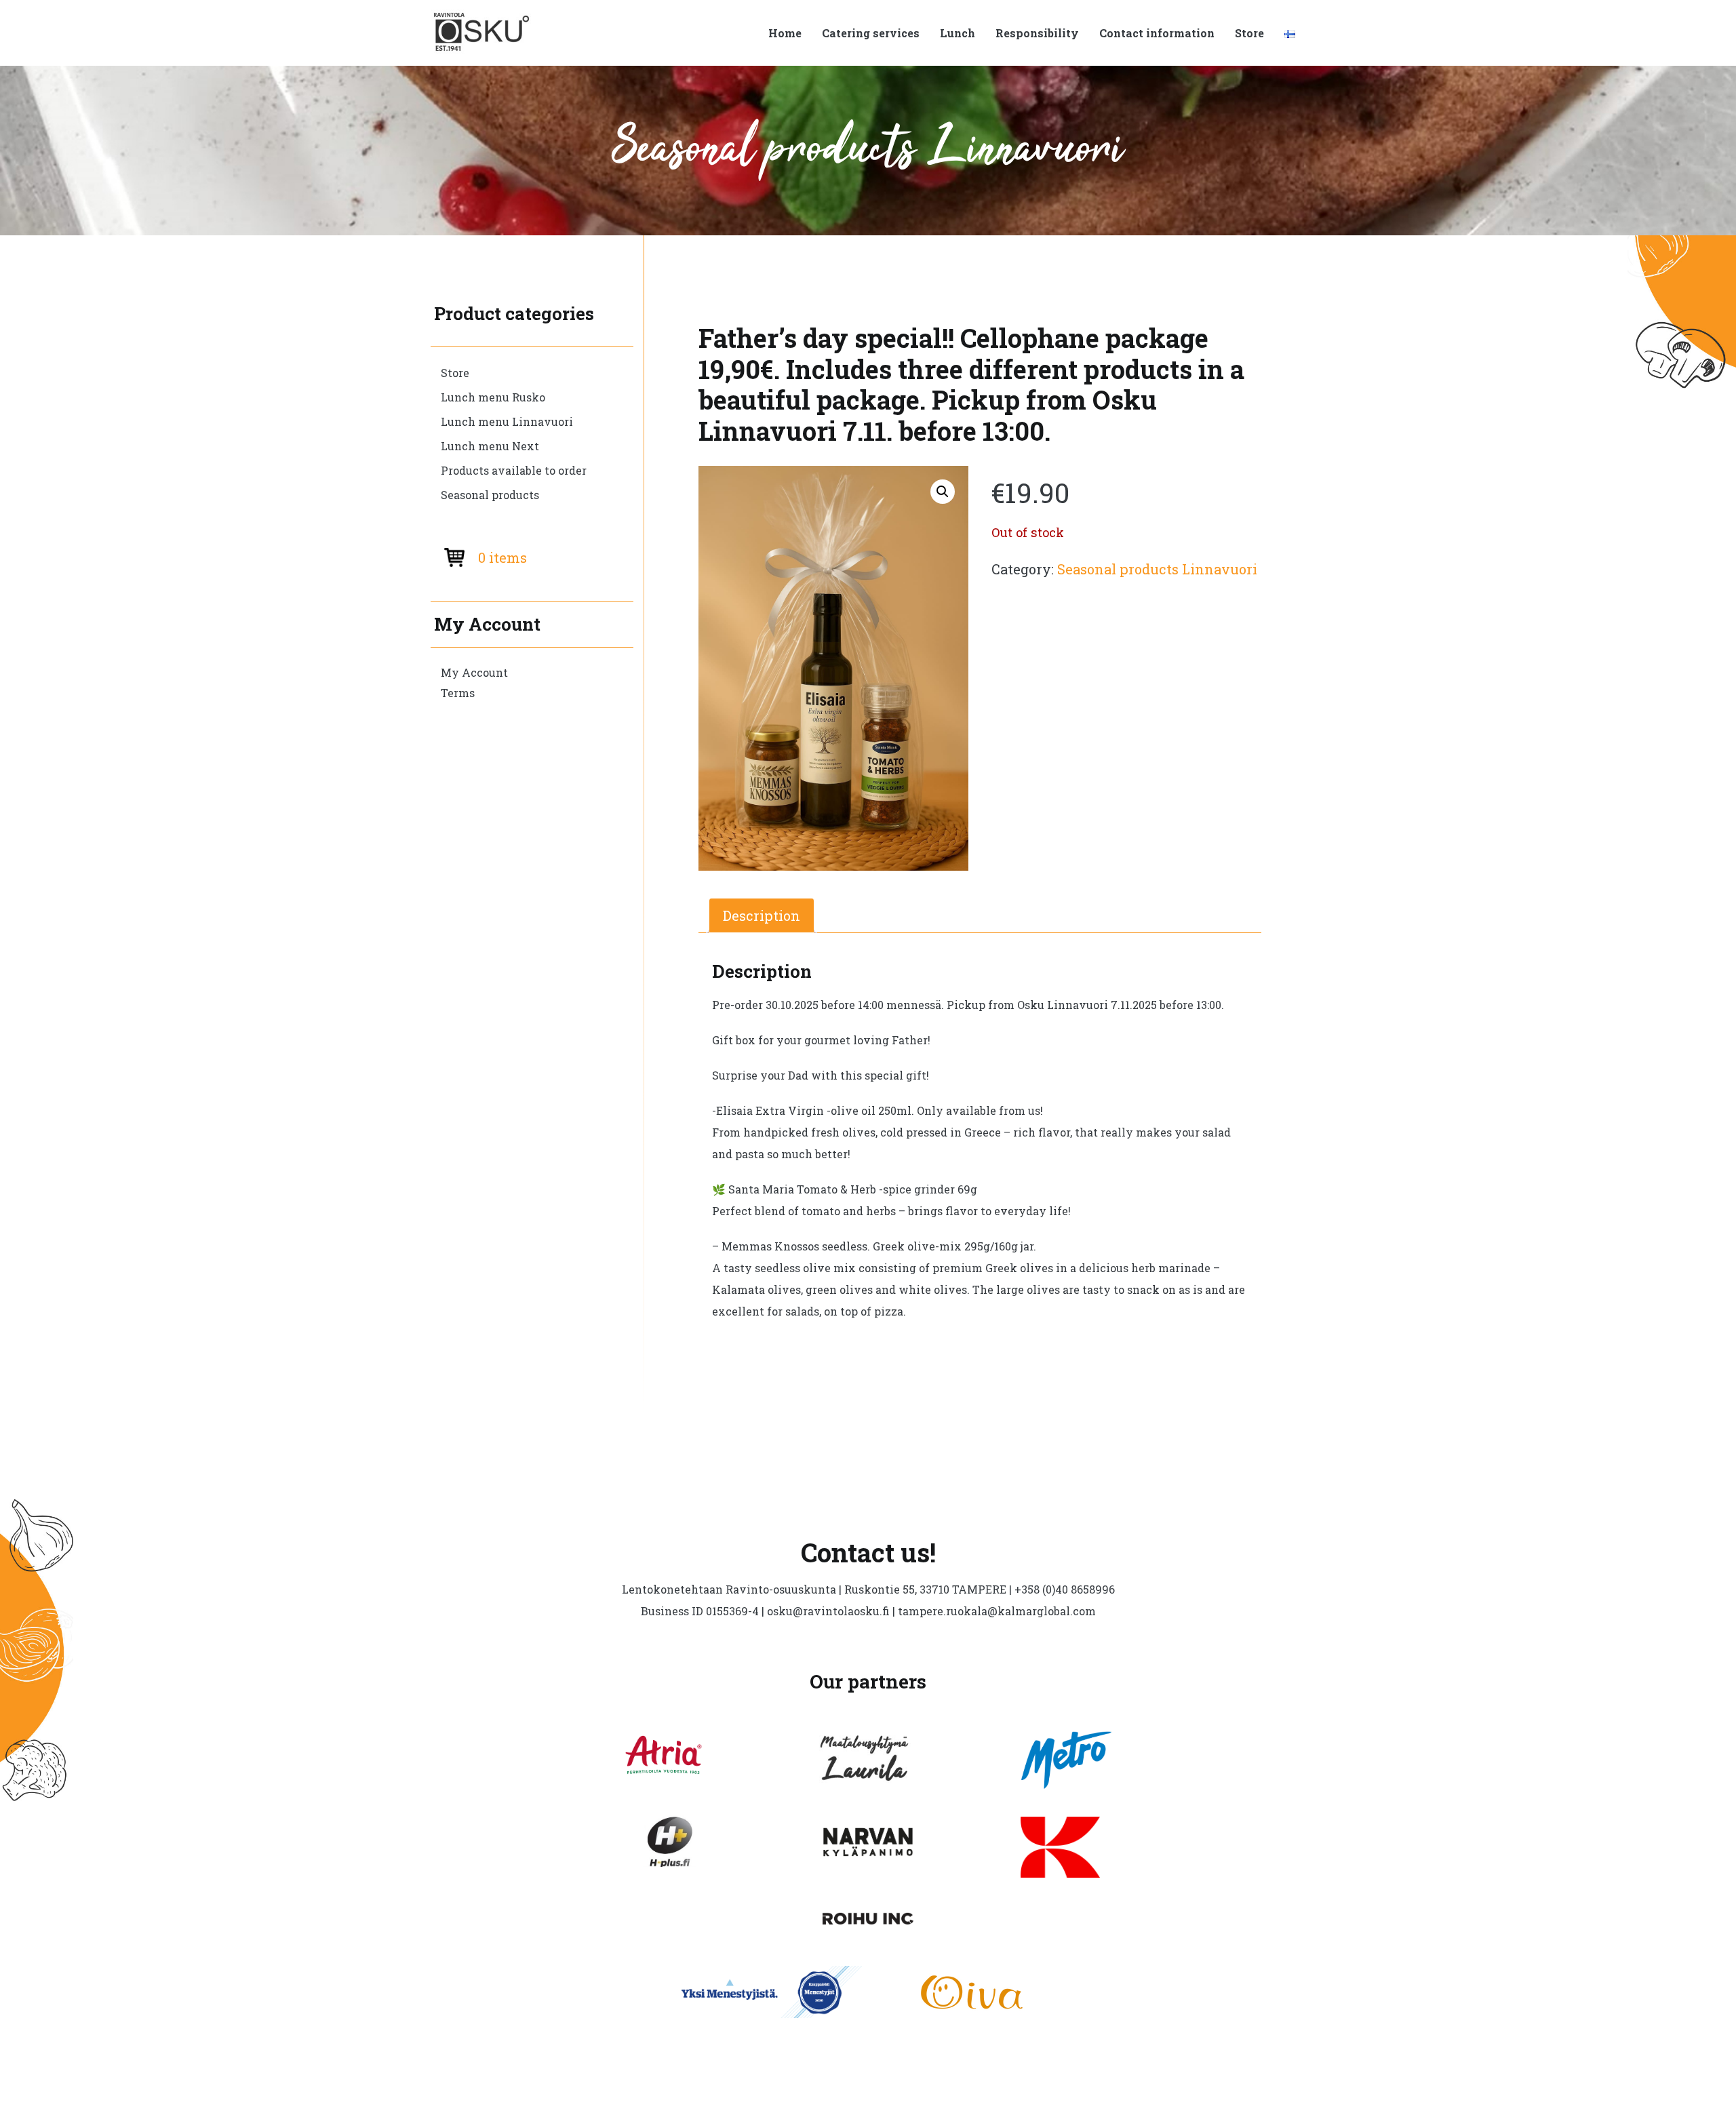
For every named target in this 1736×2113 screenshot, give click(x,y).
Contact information (1157, 33)
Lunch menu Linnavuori (507, 421)
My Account (474, 672)
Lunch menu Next (490, 446)
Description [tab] (762, 915)
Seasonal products (490, 495)
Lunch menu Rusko (493, 397)
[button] (943, 492)
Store (1249, 33)
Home (785, 33)
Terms (458, 693)
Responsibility (1037, 33)
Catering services (871, 33)
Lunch (958, 33)
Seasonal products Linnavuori (1157, 569)
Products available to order (514, 470)
